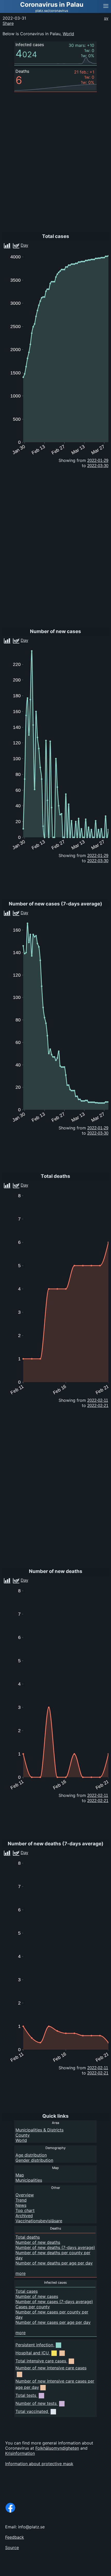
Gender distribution (34, 2160)
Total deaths (28, 2237)
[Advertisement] (70, 2570)
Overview (25, 2195)
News (21, 2205)
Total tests (26, 2395)
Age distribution (31, 2155)
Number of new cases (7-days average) (54, 2302)
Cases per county (33, 2307)
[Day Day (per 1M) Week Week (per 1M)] (34, 244)
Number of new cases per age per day (53, 2322)
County (23, 2135)
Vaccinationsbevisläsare (39, 2221)
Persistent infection (34, 2345)
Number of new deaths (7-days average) (55, 2247)
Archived (24, 2216)
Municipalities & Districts (39, 2130)
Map (20, 2175)
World (68, 34)
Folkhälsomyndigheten (57, 2448)
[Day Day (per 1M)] (33, 912)
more (21, 2273)
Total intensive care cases (41, 2361)
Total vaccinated (32, 2411)
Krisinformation (20, 2453)
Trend (21, 2200)
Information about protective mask (39, 2464)
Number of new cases (37, 2296)
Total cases (27, 2291)
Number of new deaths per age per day (54, 2263)
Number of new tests (36, 2403)
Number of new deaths (38, 2242)
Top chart (25, 2210)
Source (12, 2548)
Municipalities (29, 2180)
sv (106, 18)
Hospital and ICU (32, 2353)
